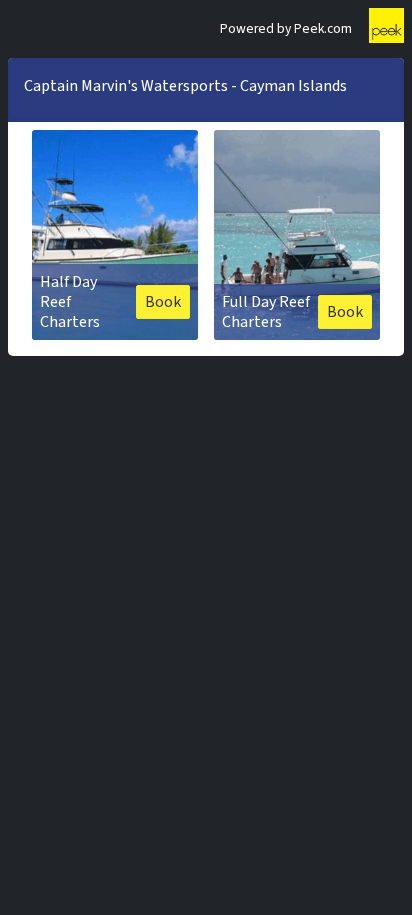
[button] (115, 235)
